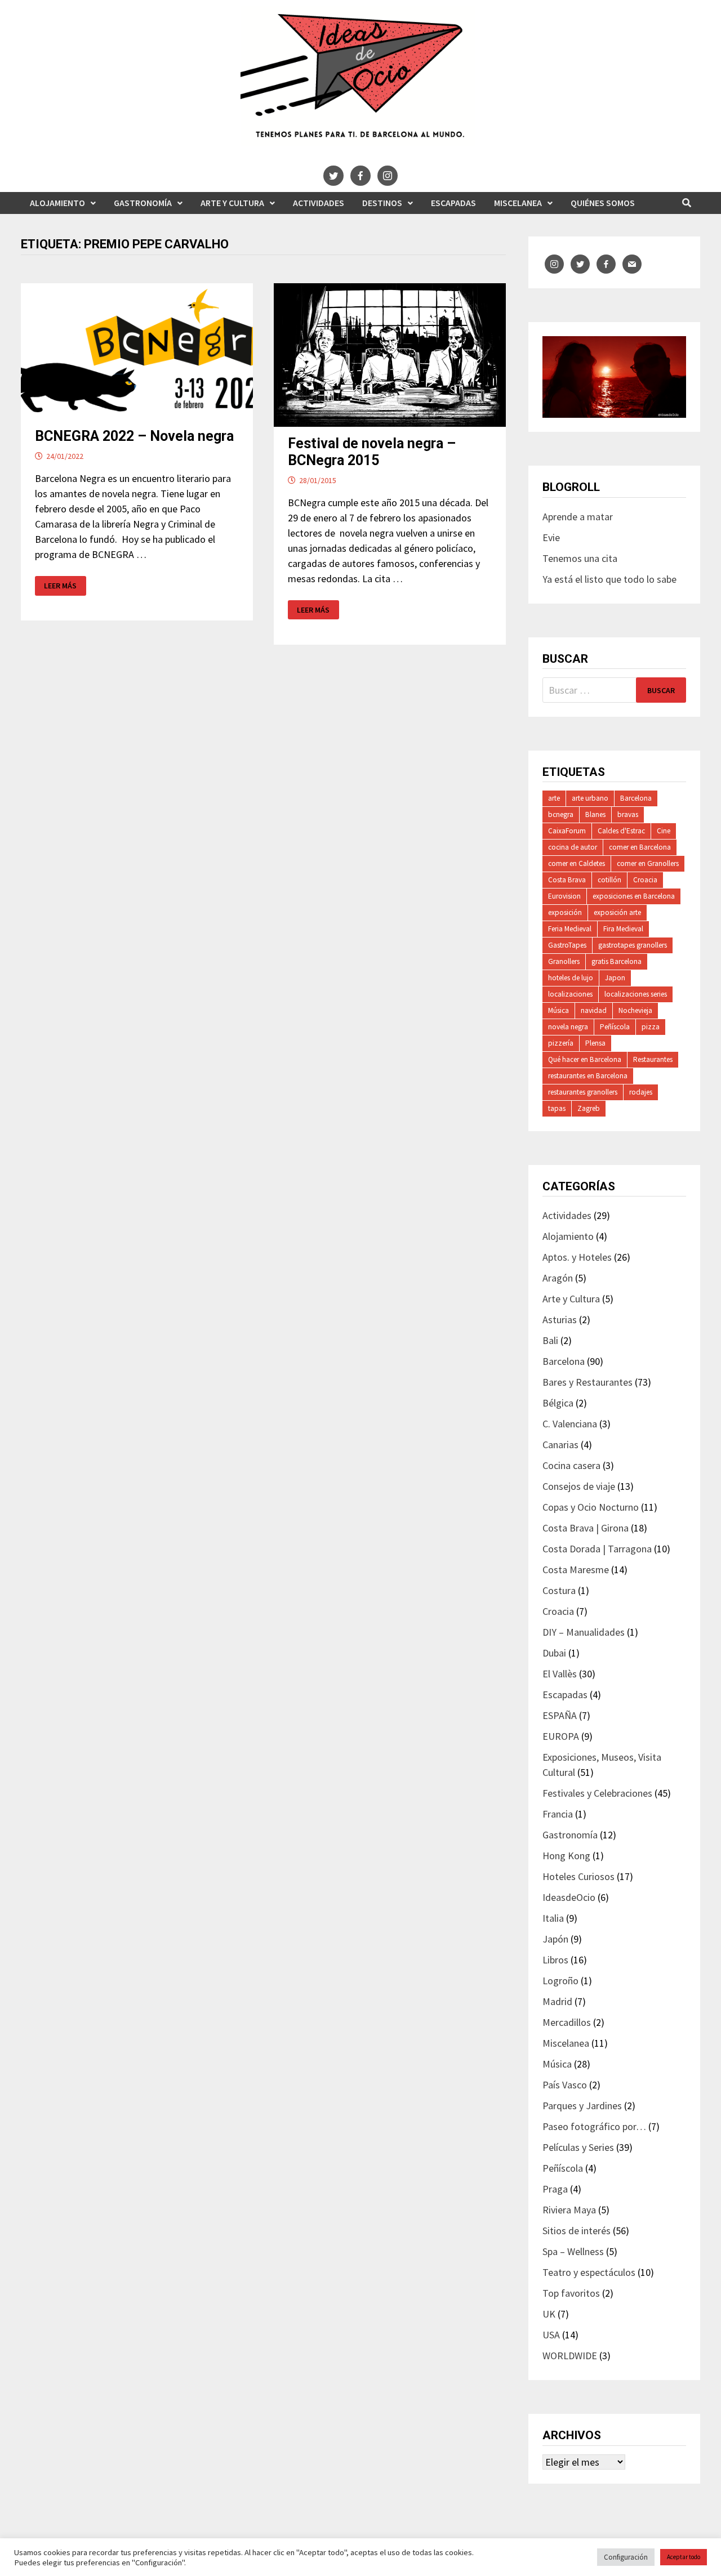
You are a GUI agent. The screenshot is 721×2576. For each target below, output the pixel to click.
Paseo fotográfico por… (594, 2126)
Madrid (557, 2001)
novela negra (568, 1027)
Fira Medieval (623, 929)
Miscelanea (518, 203)
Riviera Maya (569, 2210)
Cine (664, 831)
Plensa (595, 1043)
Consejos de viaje (579, 1486)
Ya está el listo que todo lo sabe (609, 579)
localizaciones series (636, 994)
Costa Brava (567, 880)
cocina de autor (573, 847)
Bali (550, 1340)
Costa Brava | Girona (586, 1528)
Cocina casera (571, 1465)
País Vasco (565, 2085)
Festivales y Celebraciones (597, 1793)
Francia (558, 1814)
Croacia (645, 880)
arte (554, 798)
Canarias (560, 1445)
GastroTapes (567, 945)
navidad (594, 1010)
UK (549, 2314)
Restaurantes (653, 1059)
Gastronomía (143, 203)
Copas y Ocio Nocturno (591, 1507)
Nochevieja (635, 1010)
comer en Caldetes (577, 863)
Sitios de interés (577, 2231)
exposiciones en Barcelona (634, 896)
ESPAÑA (560, 1715)
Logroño (560, 1981)
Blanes (595, 814)
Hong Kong (566, 1856)
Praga (555, 2189)
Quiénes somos (603, 203)
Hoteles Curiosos (578, 1876)
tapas (557, 1108)
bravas (628, 814)
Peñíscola (615, 1027)
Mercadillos (567, 2022)
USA (551, 2335)
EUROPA (561, 1736)
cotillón (609, 880)
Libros (555, 1960)
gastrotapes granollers (633, 945)
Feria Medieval (570, 929)
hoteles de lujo (571, 978)
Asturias (560, 1320)
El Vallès (560, 1674)
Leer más (60, 586)
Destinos (382, 203)
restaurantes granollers (583, 1092)
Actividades (319, 203)
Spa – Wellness (573, 2251)
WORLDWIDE (570, 2356)
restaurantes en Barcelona (588, 1076)
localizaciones (570, 994)
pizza (651, 1027)
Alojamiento (57, 203)
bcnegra (561, 814)
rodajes (641, 1092)
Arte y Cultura (232, 203)
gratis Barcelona (617, 961)
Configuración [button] (626, 2557)
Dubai (554, 1653)
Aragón (558, 1278)
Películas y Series (578, 2147)
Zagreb (589, 1108)
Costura (559, 1590)
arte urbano (590, 798)
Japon (615, 978)
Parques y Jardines (582, 2106)
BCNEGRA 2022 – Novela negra (134, 436)
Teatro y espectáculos (589, 2272)
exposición (565, 912)
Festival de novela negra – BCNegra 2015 (372, 452)
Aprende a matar (578, 517)
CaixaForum (567, 831)
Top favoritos (571, 2293)
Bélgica (558, 1403)
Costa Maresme (576, 1570)
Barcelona (636, 798)
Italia (553, 1918)
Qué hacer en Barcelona (585, 1059)
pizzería (561, 1043)
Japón (555, 1939)
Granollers (564, 961)
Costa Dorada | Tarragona (597, 1549)
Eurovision (564, 896)
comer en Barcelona (640, 847)
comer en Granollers (648, 863)
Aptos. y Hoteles (577, 1257)
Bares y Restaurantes (588, 1382)
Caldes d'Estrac (621, 831)
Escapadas (453, 203)
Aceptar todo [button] (684, 2557)
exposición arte (617, 912)
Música (558, 1010)
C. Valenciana (570, 1424)
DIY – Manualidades (584, 1632)
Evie (551, 537)
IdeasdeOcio (569, 1897)
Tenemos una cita (580, 558)
